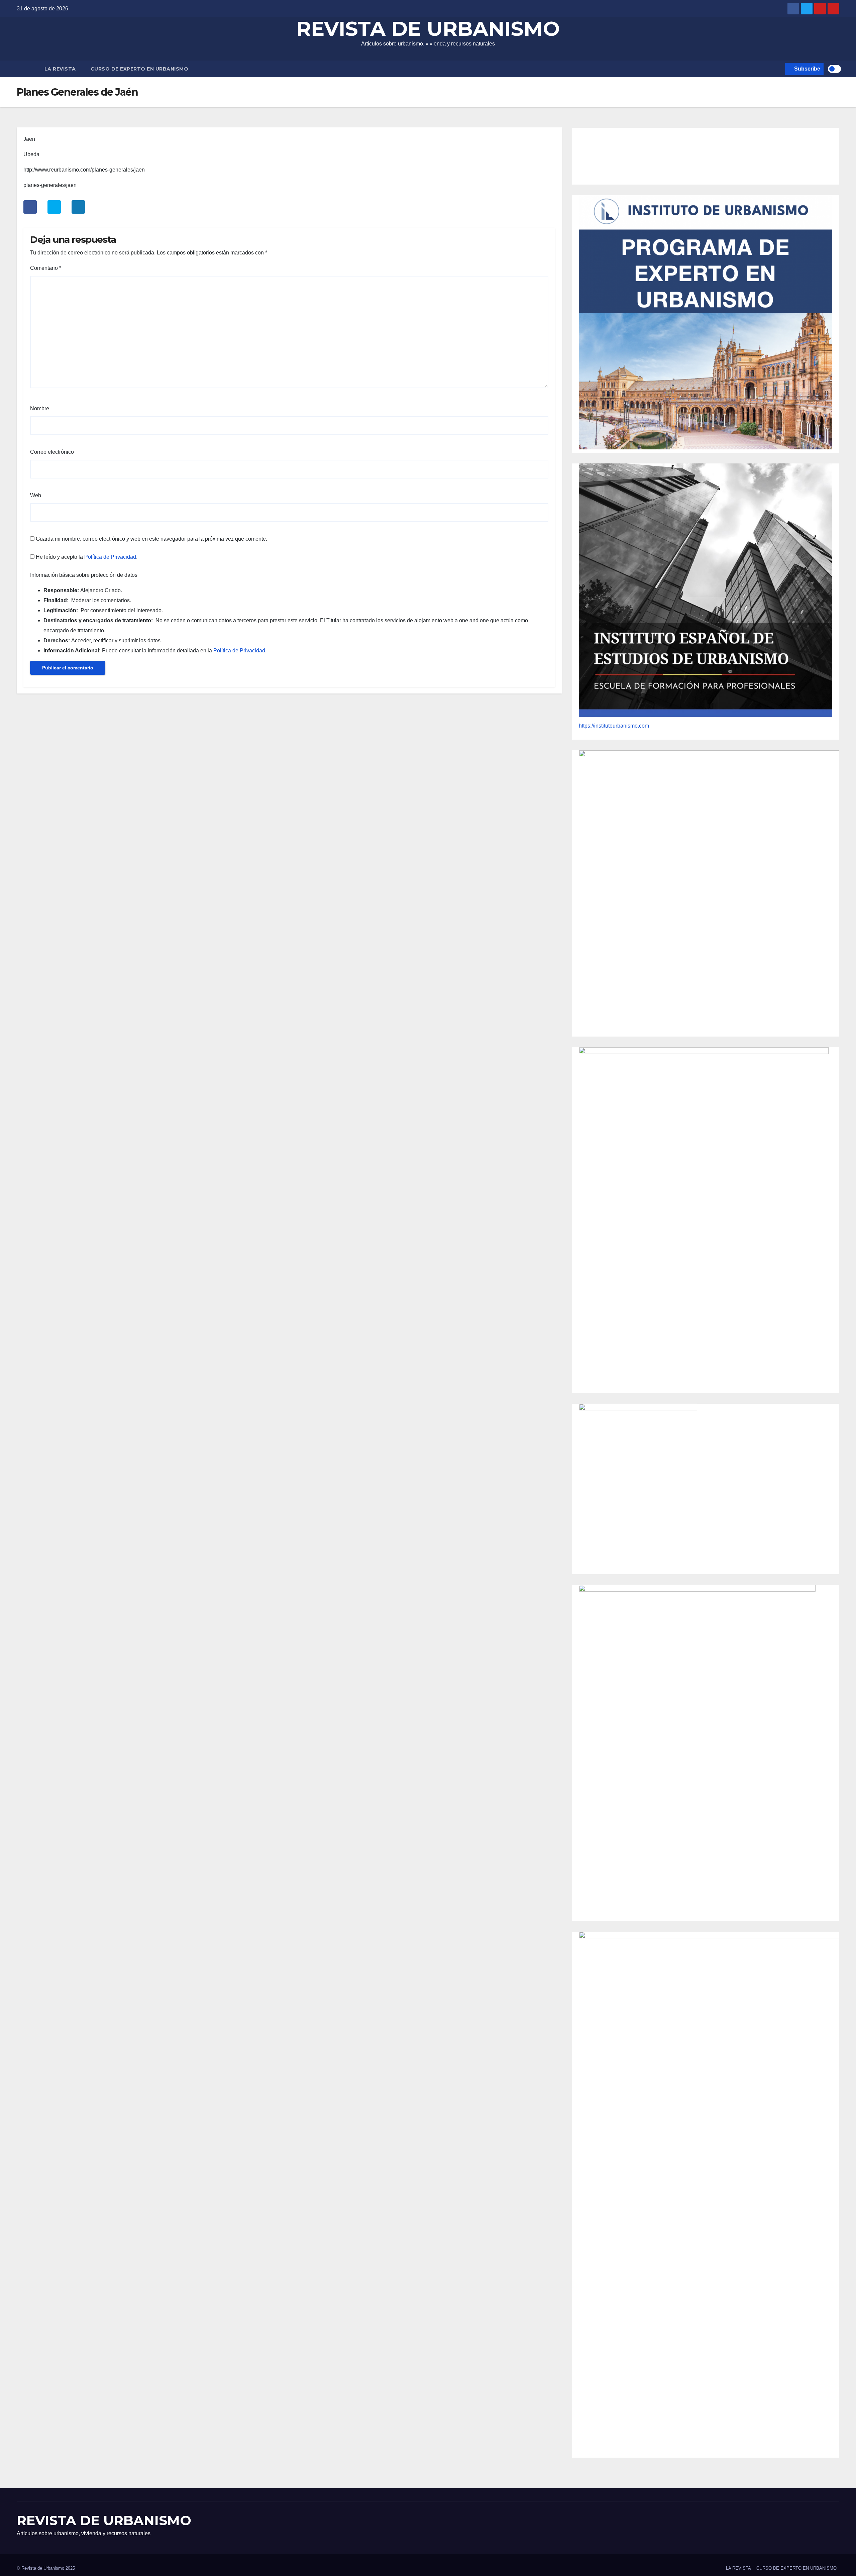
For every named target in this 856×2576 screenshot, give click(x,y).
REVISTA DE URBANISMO (428, 29)
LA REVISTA (60, 69)
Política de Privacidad (110, 557)
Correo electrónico (52, 452)
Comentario (46, 268)
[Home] (27, 69)
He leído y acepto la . (86, 557)
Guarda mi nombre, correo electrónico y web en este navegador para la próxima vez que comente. (151, 539)
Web (36, 495)
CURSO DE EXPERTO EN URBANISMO (140, 69)
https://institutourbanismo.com (614, 726)
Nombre (40, 408)
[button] (779, 69)
